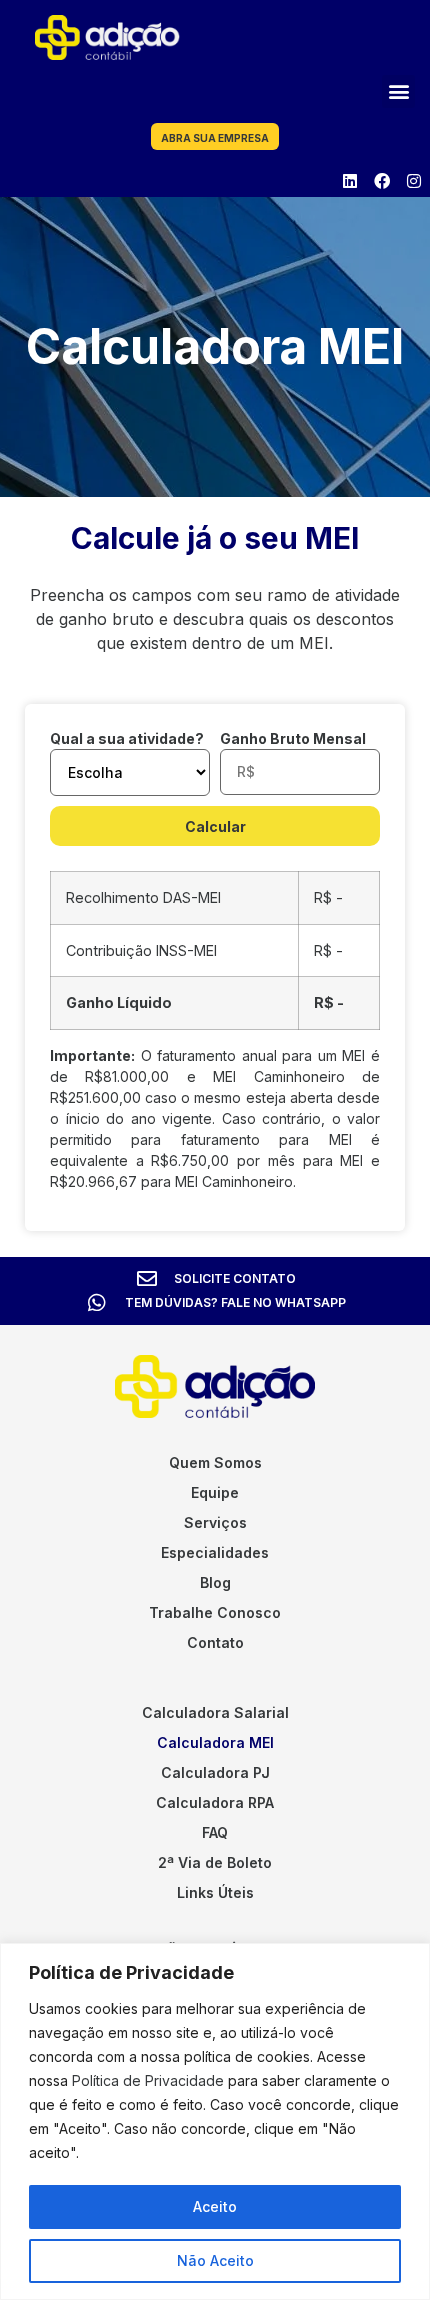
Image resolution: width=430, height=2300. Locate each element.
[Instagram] (414, 181)
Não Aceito (215, 2260)
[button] (398, 91)
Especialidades (215, 1552)
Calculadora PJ (215, 1772)
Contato (215, 1642)
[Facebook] (382, 181)
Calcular (215, 826)
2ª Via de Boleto (215, 1862)
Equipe (215, 1492)
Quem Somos (215, 1462)
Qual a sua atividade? (127, 738)
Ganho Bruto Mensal (293, 738)
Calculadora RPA (215, 1802)
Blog (215, 1582)
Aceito (215, 2206)
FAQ (215, 1832)
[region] (215, 2121)
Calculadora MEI (215, 1742)
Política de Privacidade (148, 2080)
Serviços (215, 1522)
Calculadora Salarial (215, 1712)
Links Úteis (215, 1892)
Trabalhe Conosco (215, 1612)
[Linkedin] (350, 181)
